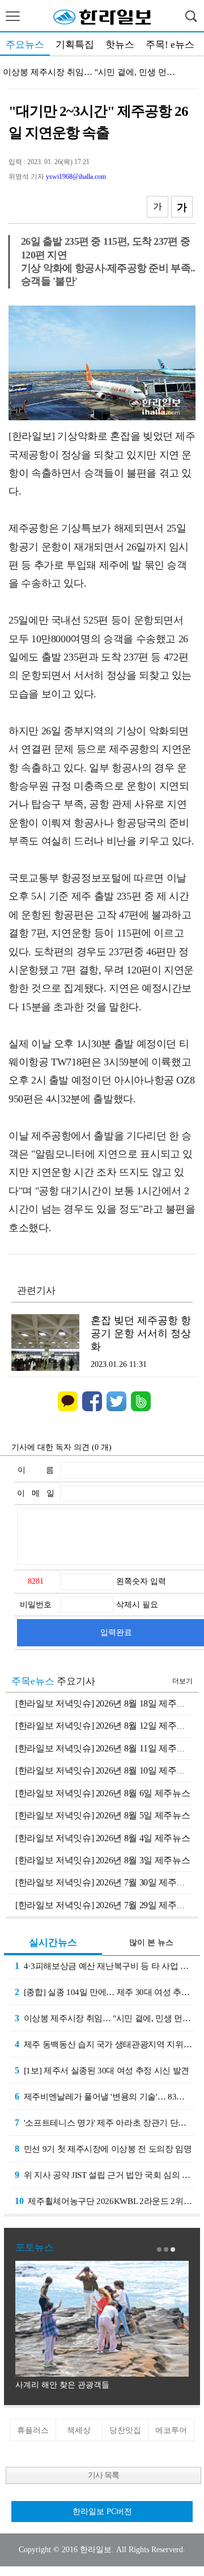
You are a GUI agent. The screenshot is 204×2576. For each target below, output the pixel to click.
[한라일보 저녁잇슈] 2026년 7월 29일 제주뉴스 (105, 1905)
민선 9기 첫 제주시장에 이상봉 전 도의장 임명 (103, 2149)
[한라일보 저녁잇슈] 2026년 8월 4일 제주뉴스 (103, 1838)
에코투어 (171, 2430)
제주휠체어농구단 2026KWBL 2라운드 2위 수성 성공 (105, 2201)
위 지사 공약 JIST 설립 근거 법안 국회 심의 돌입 (105, 2175)
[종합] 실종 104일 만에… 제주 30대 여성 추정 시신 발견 (105, 1992)
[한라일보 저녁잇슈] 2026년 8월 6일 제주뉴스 (103, 1793)
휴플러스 (33, 2430)
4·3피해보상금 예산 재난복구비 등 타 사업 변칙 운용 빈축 (105, 1966)
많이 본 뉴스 (151, 1943)
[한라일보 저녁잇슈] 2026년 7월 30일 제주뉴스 (105, 1882)
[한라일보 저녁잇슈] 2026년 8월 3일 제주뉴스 (103, 1860)
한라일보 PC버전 (102, 2512)
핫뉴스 (120, 45)
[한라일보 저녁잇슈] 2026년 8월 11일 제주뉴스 (105, 1748)
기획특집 (75, 45)
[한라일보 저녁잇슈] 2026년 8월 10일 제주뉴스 (105, 1770)
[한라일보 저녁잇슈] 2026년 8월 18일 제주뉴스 (105, 1703)
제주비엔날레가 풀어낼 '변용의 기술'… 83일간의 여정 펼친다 (105, 2096)
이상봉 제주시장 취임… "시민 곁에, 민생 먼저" (104, 2018)
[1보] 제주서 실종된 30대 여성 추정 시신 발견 (102, 2070)
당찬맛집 (125, 2430)
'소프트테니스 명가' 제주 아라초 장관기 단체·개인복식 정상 (105, 2123)
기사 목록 (103, 2475)
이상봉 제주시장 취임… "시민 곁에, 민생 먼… (89, 72)
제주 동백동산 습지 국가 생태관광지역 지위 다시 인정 (105, 2044)
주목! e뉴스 (170, 45)
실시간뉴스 (53, 1943)
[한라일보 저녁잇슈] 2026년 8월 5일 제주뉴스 (103, 1815)
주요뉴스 (25, 45)
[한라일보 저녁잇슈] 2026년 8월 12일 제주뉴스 (105, 1726)
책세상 (79, 2430)
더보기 (182, 1681)
